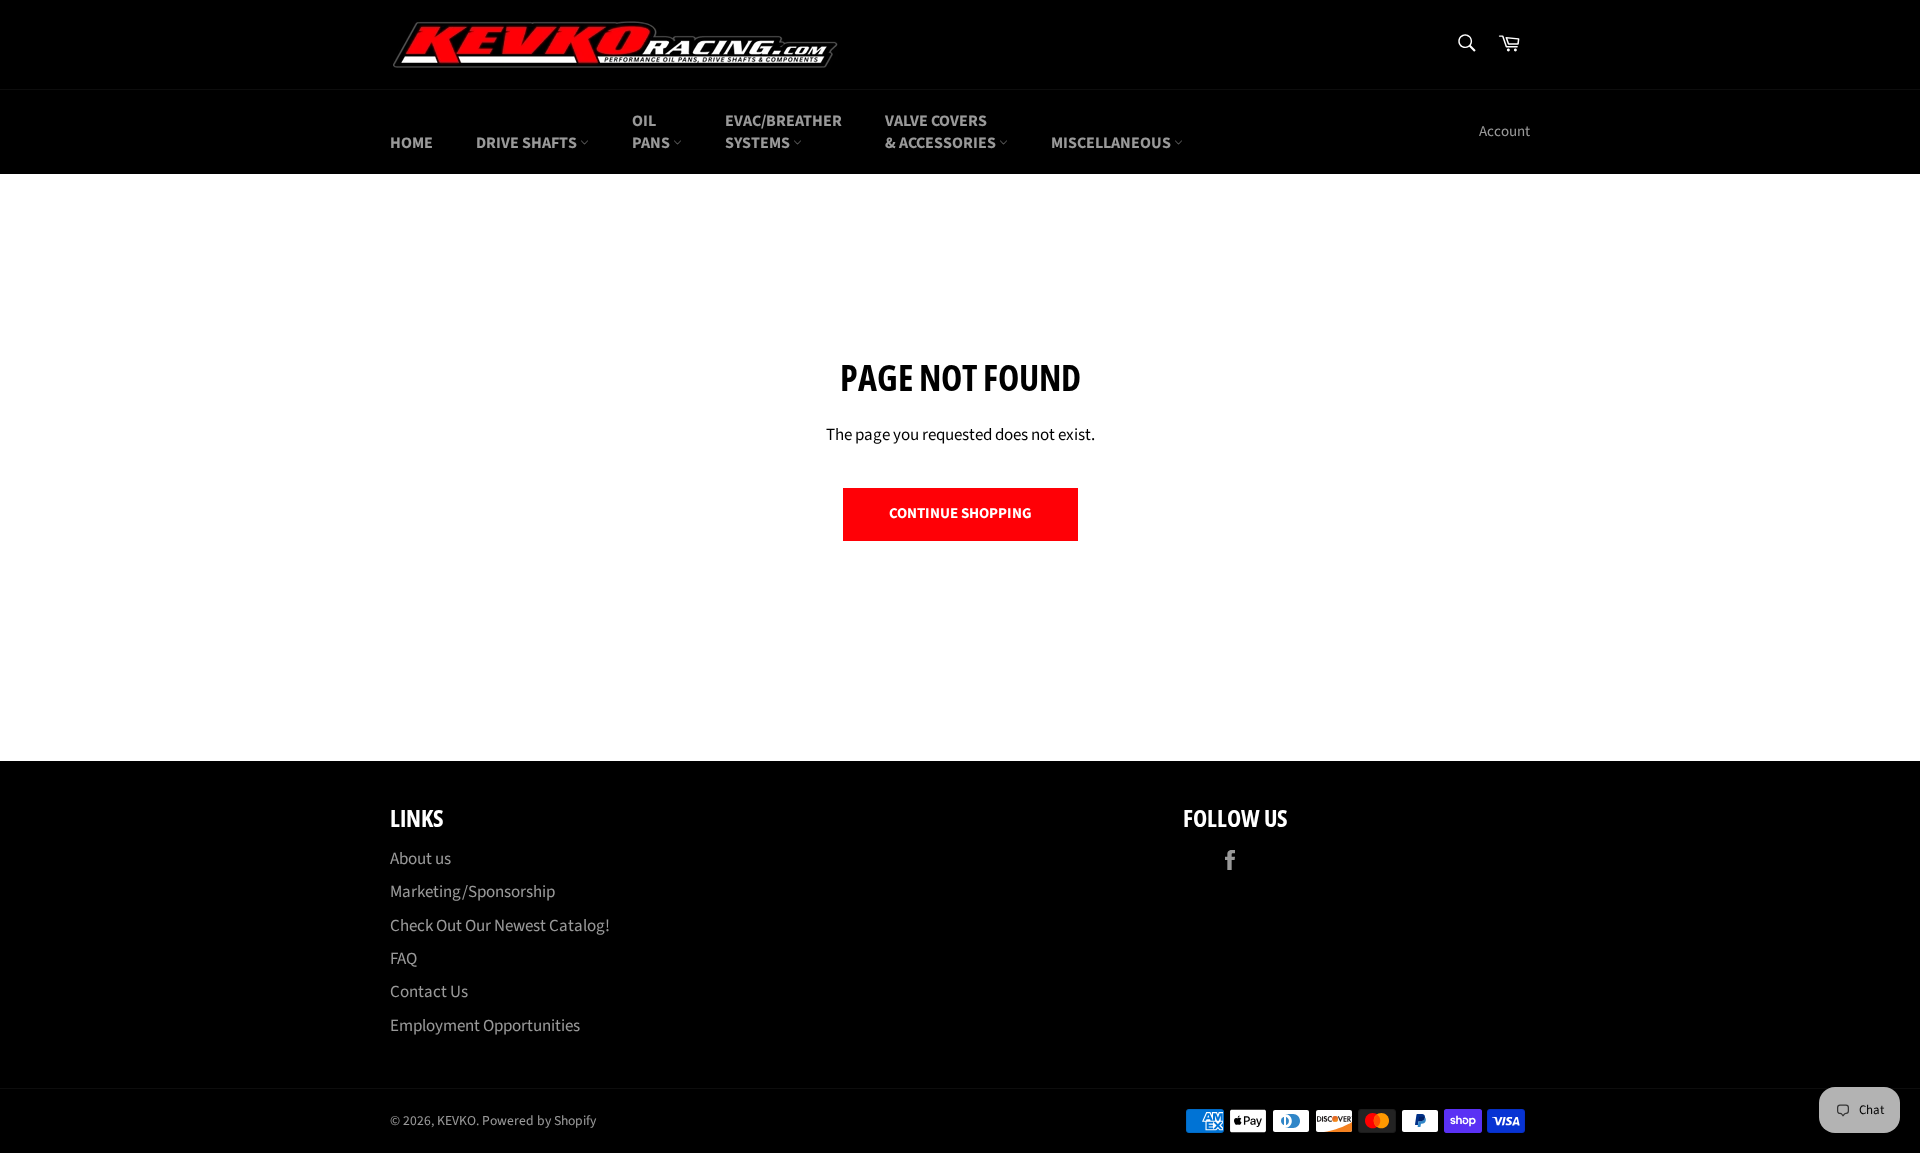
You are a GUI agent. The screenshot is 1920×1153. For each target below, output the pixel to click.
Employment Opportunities (485, 1026)
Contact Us (429, 992)
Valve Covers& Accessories (942, 132)
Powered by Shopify (539, 1120)
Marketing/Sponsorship (472, 892)
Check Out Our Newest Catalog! (500, 926)
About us (420, 859)
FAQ (403, 959)
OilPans (652, 132)
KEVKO (456, 1120)
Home (411, 143)
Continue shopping (960, 513)
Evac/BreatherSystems (783, 132)
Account (1504, 131)
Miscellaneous (1112, 143)
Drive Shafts (528, 143)
